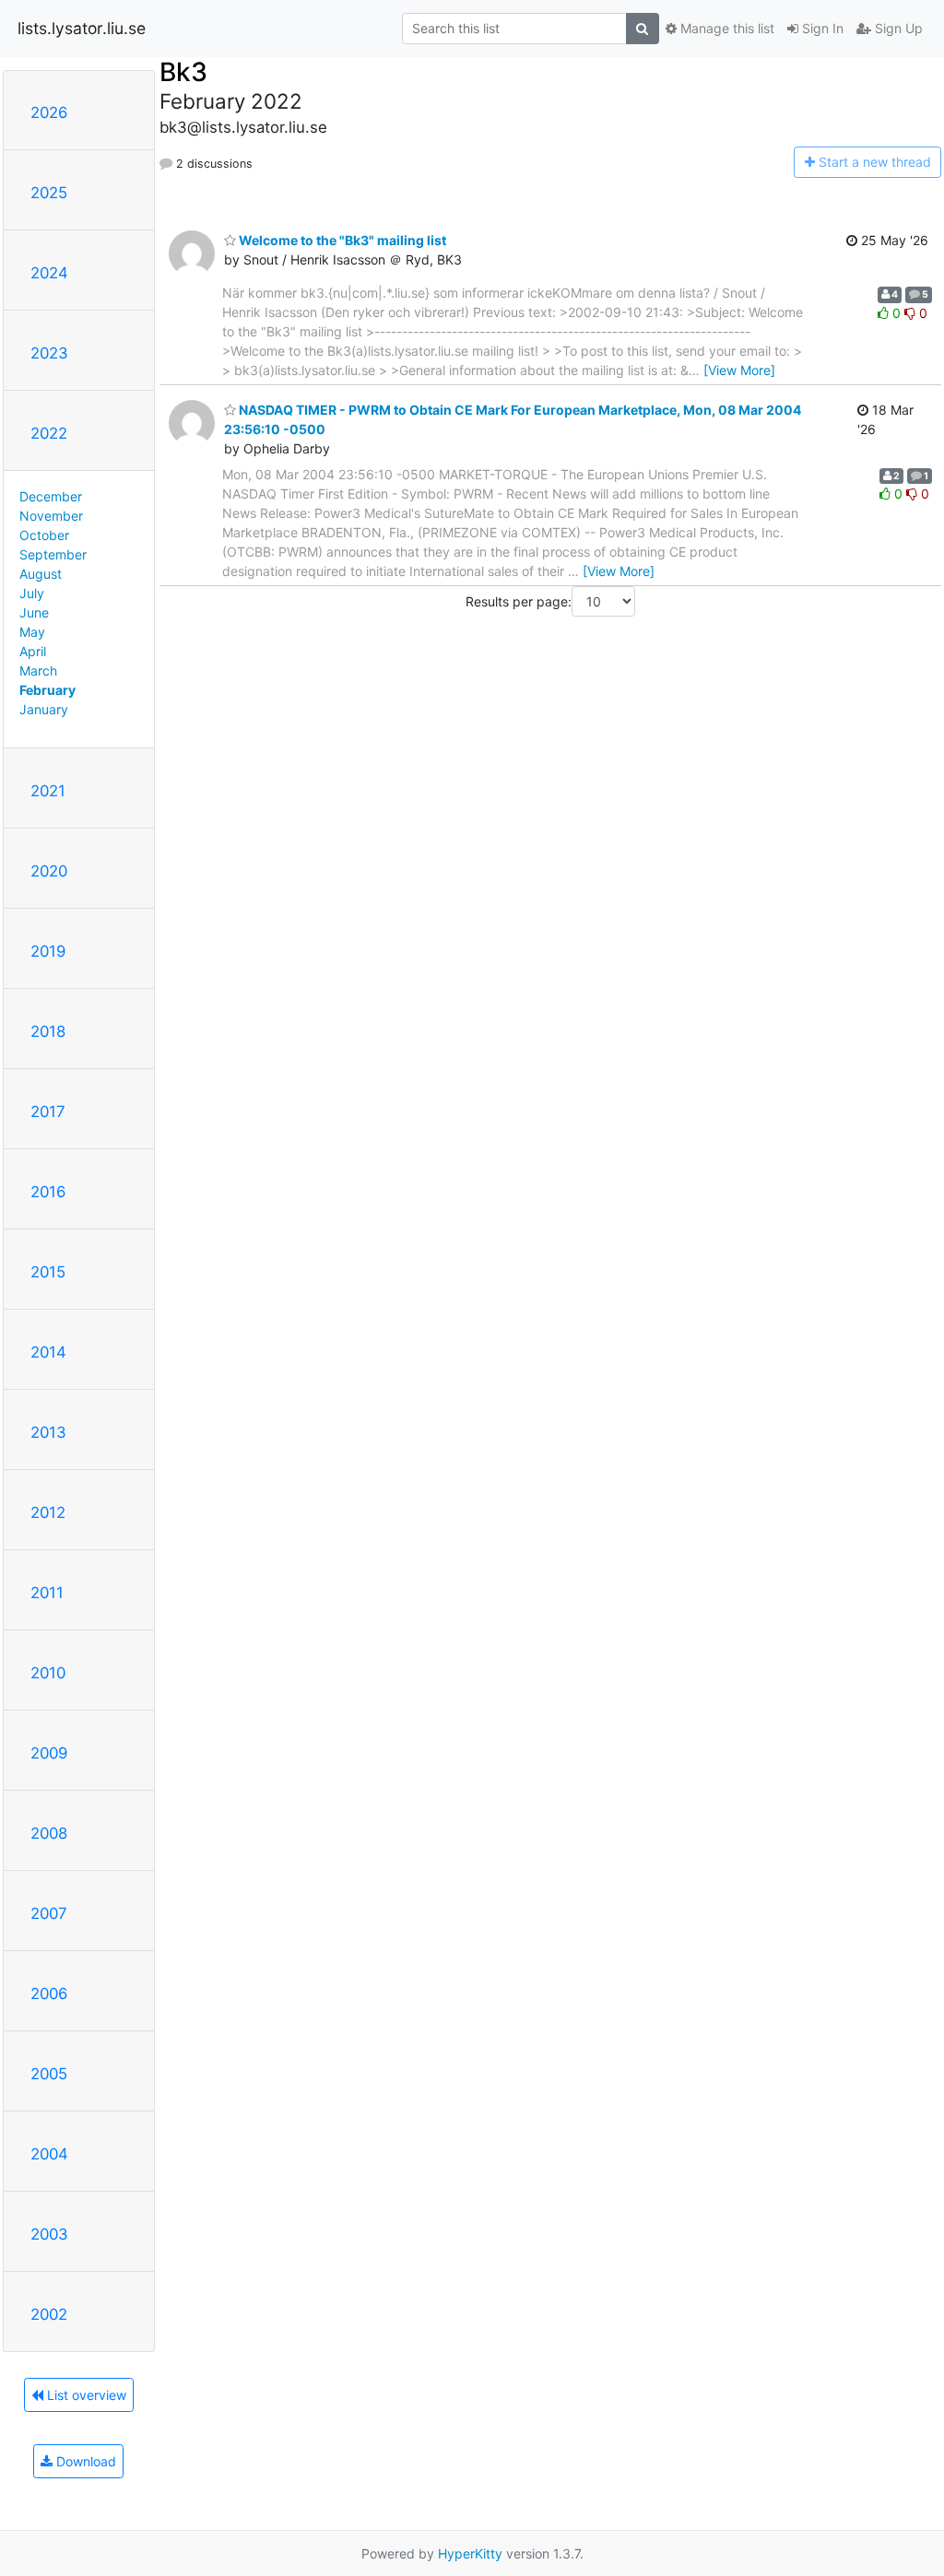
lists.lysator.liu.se (82, 28)
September (53, 554)
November (51, 516)
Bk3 (183, 72)
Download (84, 2461)
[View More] (739, 370)
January (44, 709)
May (32, 632)
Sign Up (897, 28)
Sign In (821, 28)
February (47, 690)
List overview (85, 2395)
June (34, 612)
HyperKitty (470, 2553)
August (41, 574)
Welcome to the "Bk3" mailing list (341, 240)
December (51, 496)
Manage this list (726, 28)
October (44, 535)
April (33, 651)
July (32, 593)
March (38, 670)
